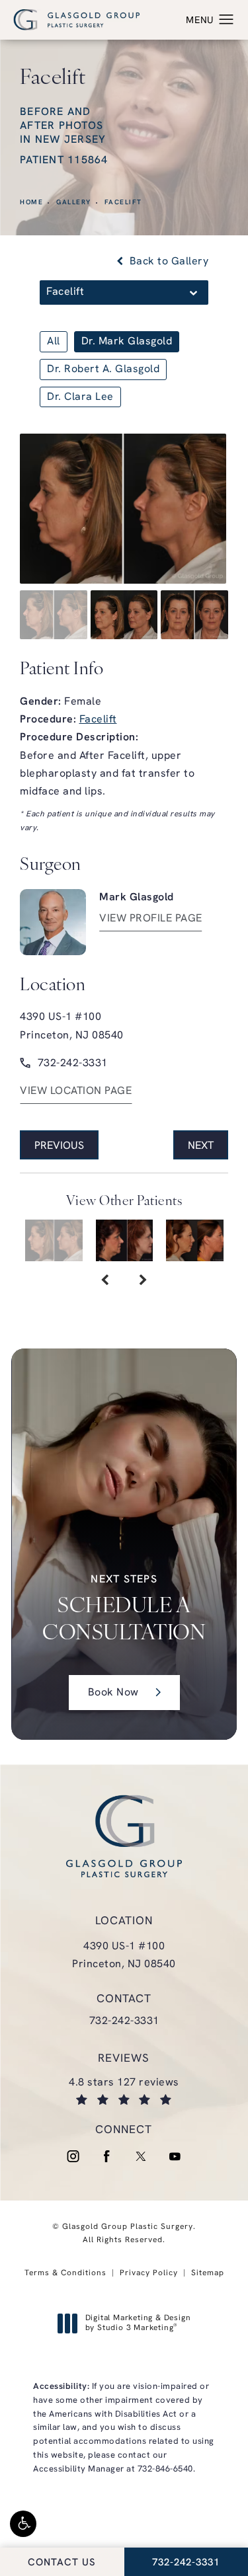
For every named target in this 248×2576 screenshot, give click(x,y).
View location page (76, 1091)
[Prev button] (105, 1281)
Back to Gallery (167, 262)
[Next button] (143, 1281)
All (54, 342)
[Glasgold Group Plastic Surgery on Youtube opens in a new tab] (175, 2157)
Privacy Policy (149, 2273)
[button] (23, 2524)
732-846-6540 (165, 2469)
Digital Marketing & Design (138, 2324)
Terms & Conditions (65, 2273)
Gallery (74, 203)
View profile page (151, 919)
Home (31, 203)
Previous (59, 1146)
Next (201, 1146)
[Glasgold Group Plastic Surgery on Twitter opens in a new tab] (141, 2157)
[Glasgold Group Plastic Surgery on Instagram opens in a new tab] (73, 2157)
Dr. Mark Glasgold (127, 342)
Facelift (123, 203)
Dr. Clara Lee (80, 397)
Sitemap (208, 2273)
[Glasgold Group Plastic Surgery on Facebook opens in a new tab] (107, 2157)
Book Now (113, 1693)
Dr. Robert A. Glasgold (103, 370)
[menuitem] (73, 2157)
